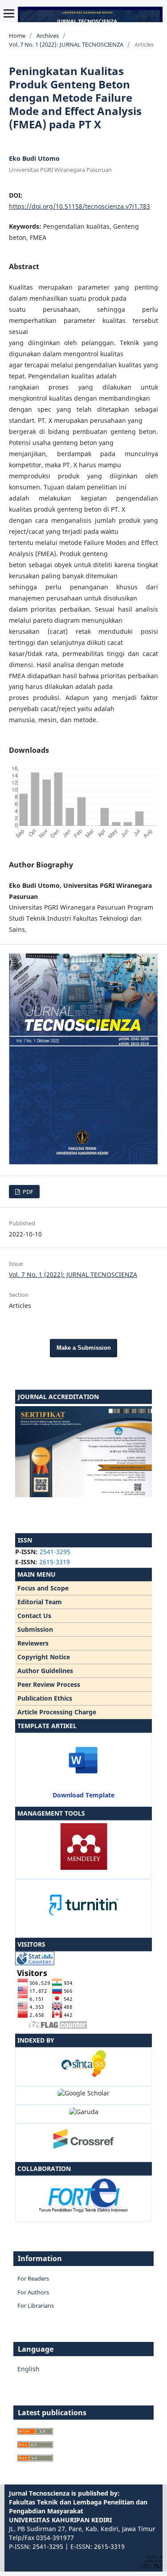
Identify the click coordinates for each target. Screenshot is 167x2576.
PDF (27, 1192)
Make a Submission (84, 1348)
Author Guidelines (45, 1671)
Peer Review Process (49, 1684)
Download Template (83, 1795)
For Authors (33, 2292)
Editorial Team (40, 1602)
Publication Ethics (45, 1698)
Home (17, 36)
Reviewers (33, 1643)
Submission (35, 1629)
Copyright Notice (44, 1657)
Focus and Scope (43, 1588)
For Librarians (36, 2306)
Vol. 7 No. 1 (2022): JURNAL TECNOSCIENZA (66, 44)
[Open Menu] (9, 13)
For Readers (33, 2278)
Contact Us (34, 1616)
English (29, 2369)
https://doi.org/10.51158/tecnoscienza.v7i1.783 (79, 206)
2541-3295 (55, 1552)
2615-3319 (55, 1562)
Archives (48, 36)
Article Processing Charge (57, 1712)
